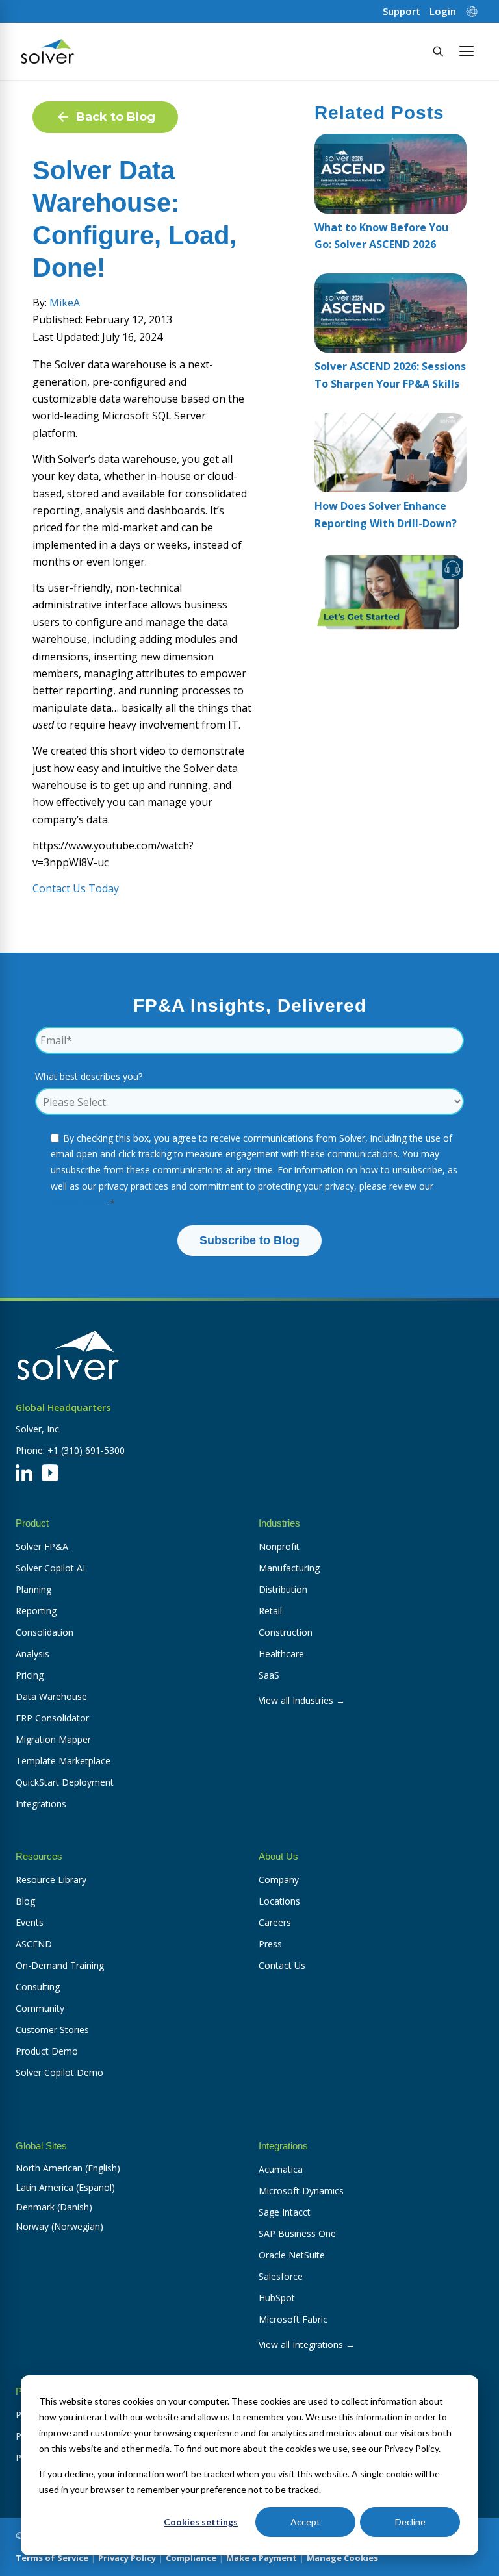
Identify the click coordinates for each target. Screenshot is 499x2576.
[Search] (438, 51)
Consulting (38, 1987)
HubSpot (277, 2298)
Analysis (32, 1654)
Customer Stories (52, 2030)
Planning (33, 1589)
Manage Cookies (342, 2558)
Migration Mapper (53, 1739)
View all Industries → (302, 1700)
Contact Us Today (76, 888)
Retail (270, 1611)
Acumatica (281, 2169)
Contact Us (282, 1965)
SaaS (269, 1675)
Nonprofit (279, 1546)
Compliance (191, 2558)
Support (402, 11)
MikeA (65, 303)
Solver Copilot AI (50, 1568)
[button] (467, 51)
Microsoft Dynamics (301, 2191)
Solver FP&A (42, 1546)
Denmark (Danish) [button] (54, 2207)
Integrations (41, 1804)
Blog (25, 1901)
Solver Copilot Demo (59, 2072)
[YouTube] (50, 1473)
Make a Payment (262, 2558)
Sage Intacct (285, 2212)
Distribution (283, 1589)
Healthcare (281, 1654)
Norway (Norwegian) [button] (59, 2226)
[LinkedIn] (24, 1473)
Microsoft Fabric (293, 2319)
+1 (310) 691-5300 (86, 1450)
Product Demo (47, 2051)
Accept (305, 2522)
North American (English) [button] (68, 2168)
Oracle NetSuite (292, 2255)
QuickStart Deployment (65, 1782)
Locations (279, 1901)
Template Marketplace (63, 1761)
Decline (410, 2522)
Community (40, 2008)
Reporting (36, 1611)
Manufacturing (289, 1568)
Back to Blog (116, 117)
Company (279, 1880)
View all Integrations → (307, 2345)
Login (443, 11)
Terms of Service (52, 2558)
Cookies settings (201, 2522)
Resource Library (51, 1880)
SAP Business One (297, 2233)
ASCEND (34, 1944)
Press (270, 1944)
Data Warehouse (51, 1696)
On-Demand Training (60, 1965)
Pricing (30, 1675)
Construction (286, 1632)
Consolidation (45, 1632)
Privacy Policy (79, 1202)
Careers (275, 1922)
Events (30, 1922)
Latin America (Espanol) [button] (65, 2187)
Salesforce (281, 2276)
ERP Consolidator (52, 1718)
